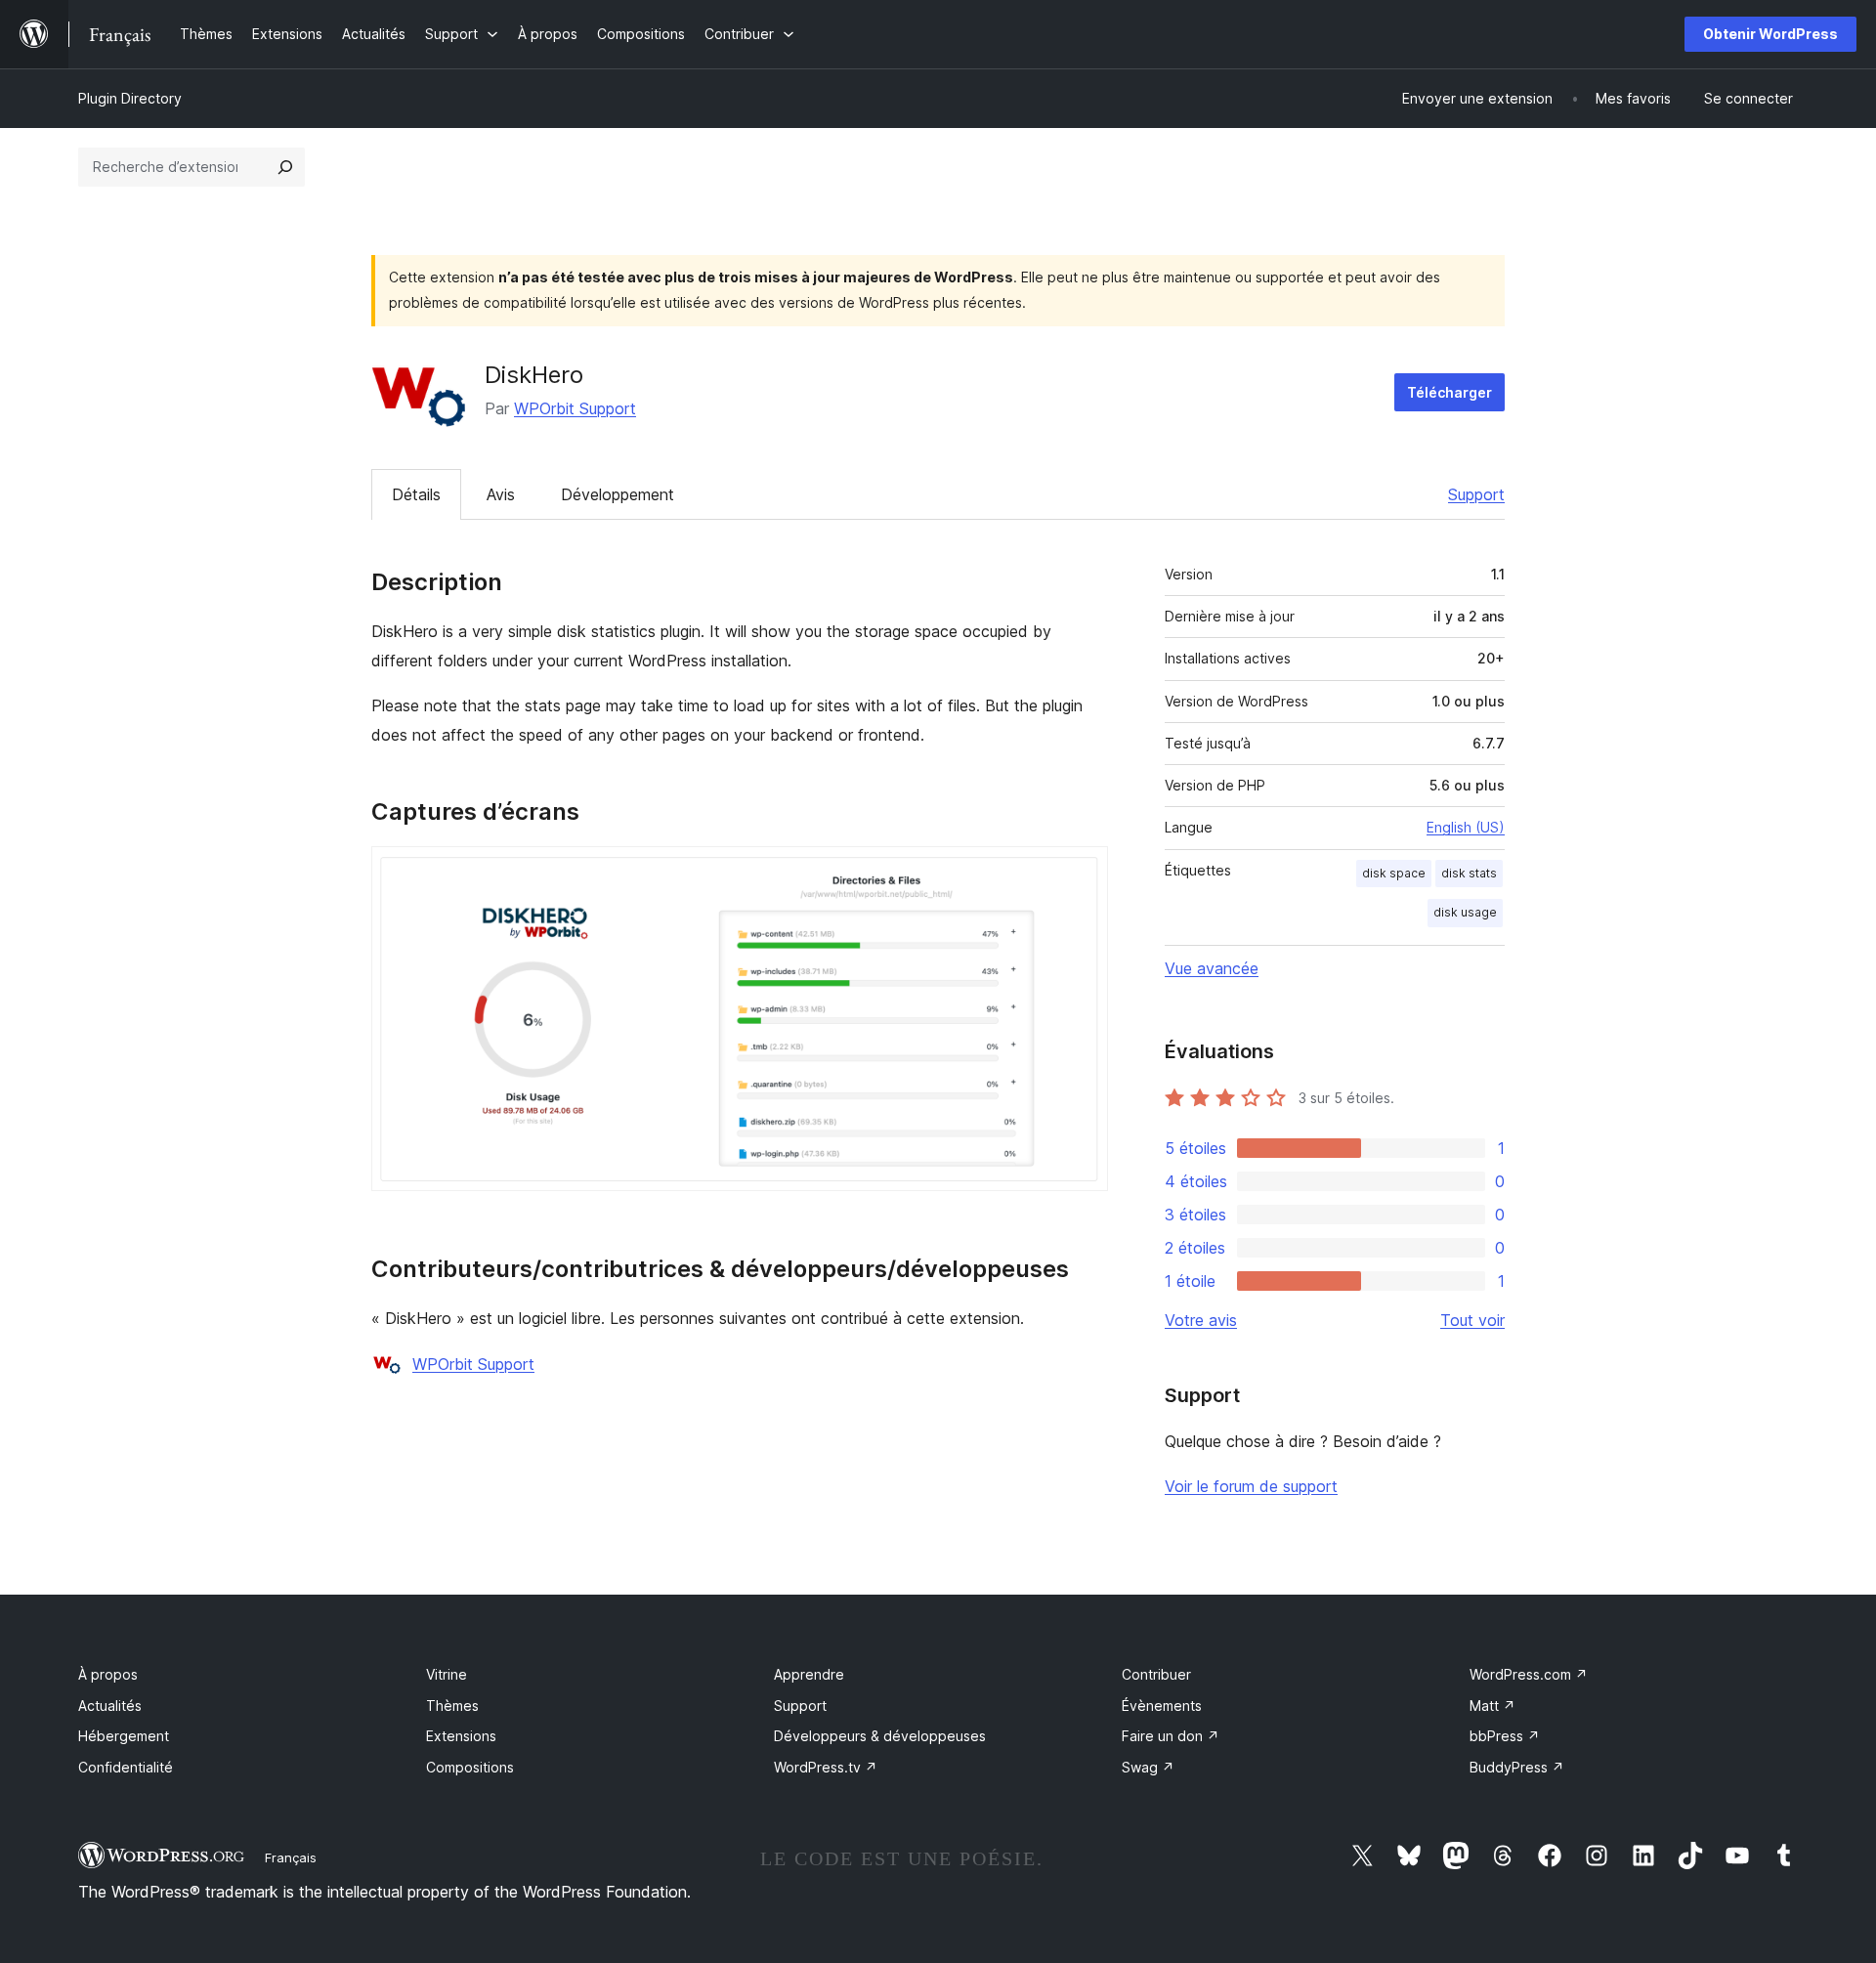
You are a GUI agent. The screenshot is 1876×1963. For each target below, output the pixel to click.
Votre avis (1201, 1320)
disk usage (1465, 912)
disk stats (1469, 873)
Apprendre (809, 1674)
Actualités (110, 1706)
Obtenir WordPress (1770, 34)
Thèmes (452, 1706)
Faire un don (1171, 1736)
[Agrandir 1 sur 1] (1082, 873)
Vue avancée (1212, 968)
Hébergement (124, 1736)
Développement (618, 494)
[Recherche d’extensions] (285, 167)
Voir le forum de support (1251, 1486)
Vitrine (447, 1674)
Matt (1492, 1706)
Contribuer (1156, 1674)
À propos (108, 1674)
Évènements (1162, 1706)
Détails (416, 494)
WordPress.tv (826, 1767)
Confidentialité (126, 1767)
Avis (501, 494)
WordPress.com (1529, 1674)
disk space (1394, 873)
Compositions (470, 1767)
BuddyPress (1517, 1767)
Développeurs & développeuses (880, 1736)
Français (291, 1857)
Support (1476, 494)
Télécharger (1450, 392)
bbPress (1505, 1736)
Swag (1148, 1767)
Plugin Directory (130, 98)
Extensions (461, 1736)
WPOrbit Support (575, 408)
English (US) (1466, 827)
